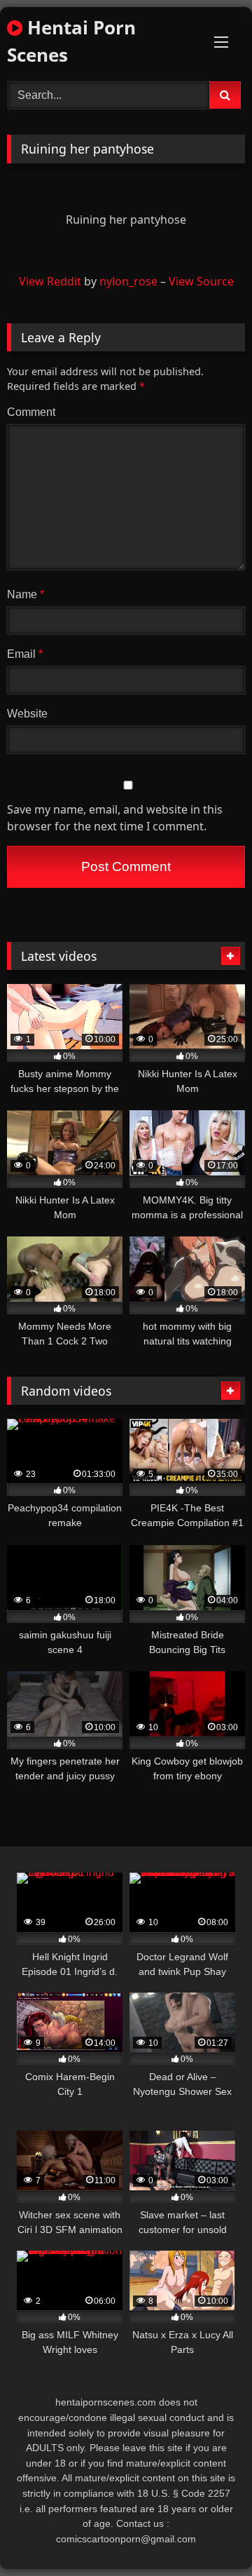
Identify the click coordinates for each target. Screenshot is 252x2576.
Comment (31, 412)
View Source (201, 281)
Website (27, 714)
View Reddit (50, 281)
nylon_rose (128, 281)
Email (25, 654)
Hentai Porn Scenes (71, 41)
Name (26, 594)
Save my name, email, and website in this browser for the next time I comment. (115, 818)
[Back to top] (209, 2534)
